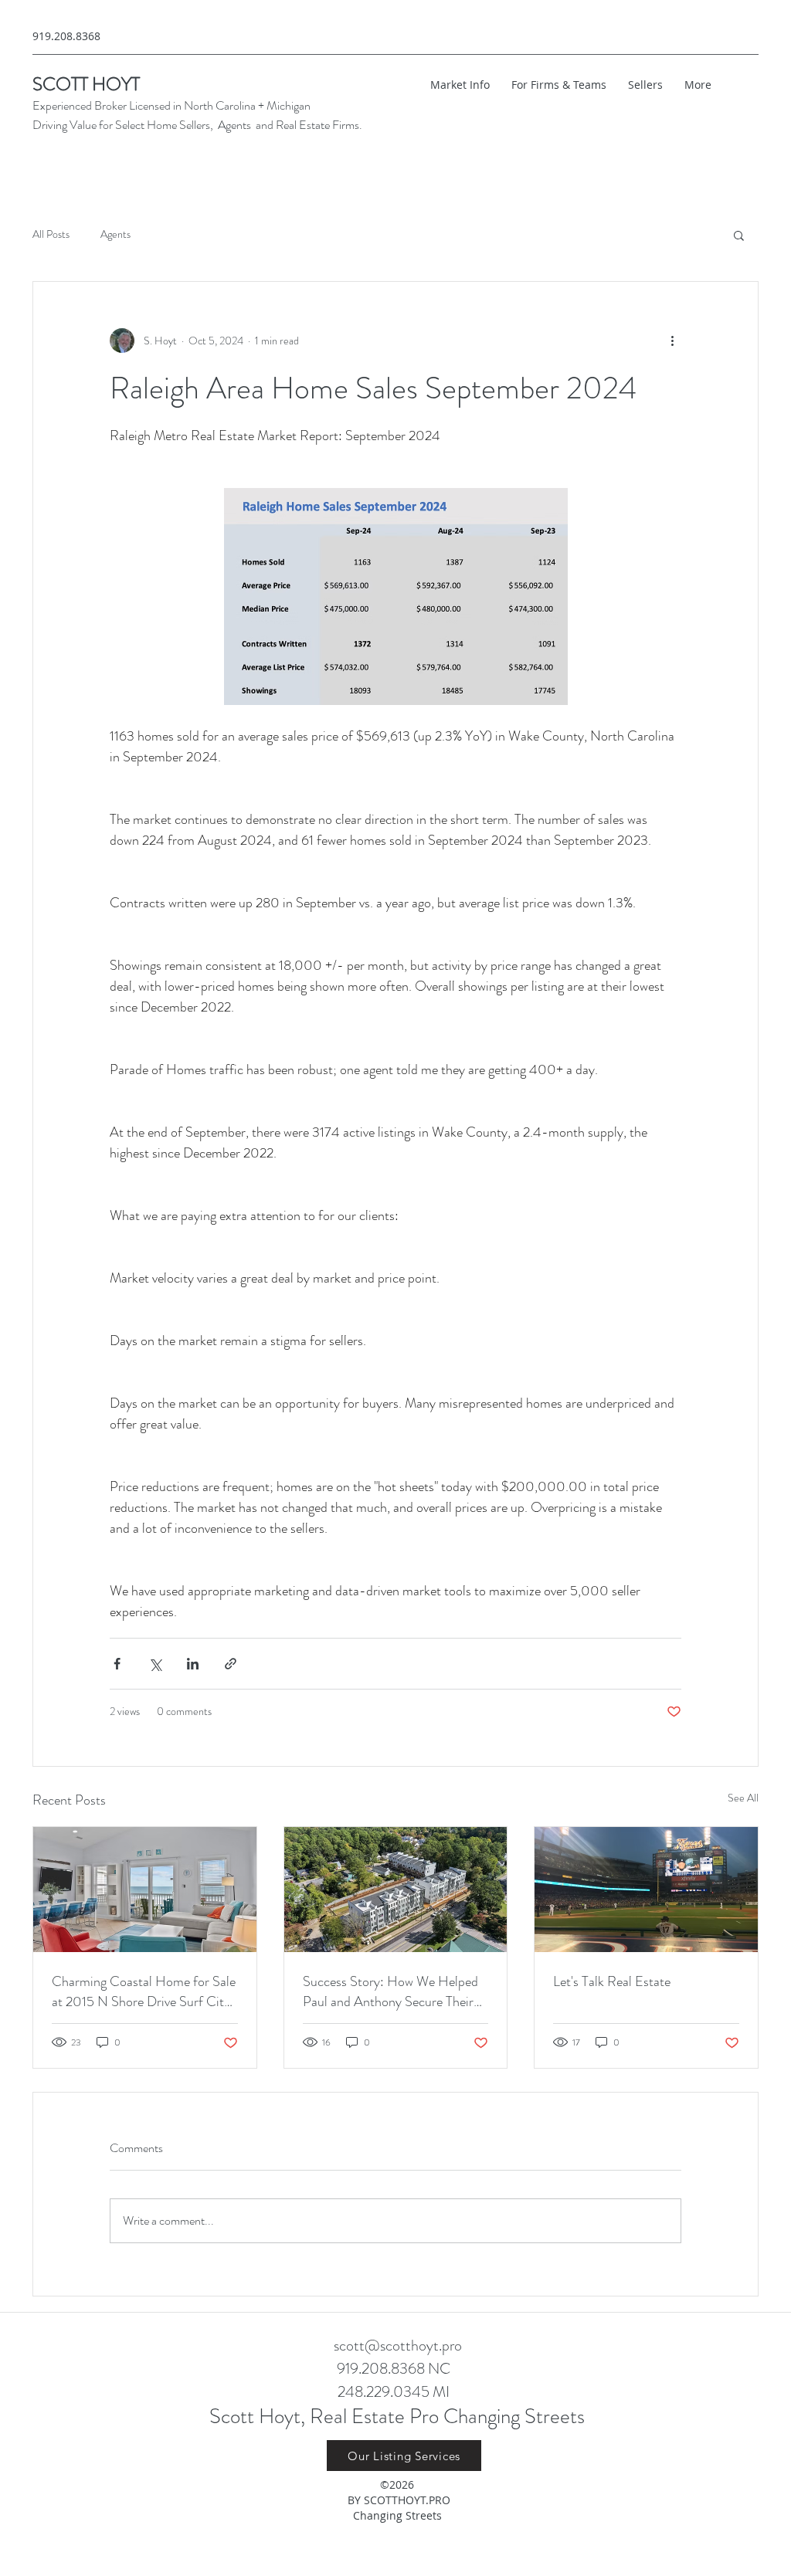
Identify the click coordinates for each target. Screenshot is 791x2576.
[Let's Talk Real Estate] (646, 1890)
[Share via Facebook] (117, 1664)
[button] (739, 235)
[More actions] (672, 341)
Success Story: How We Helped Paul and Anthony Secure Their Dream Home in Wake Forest (390, 1991)
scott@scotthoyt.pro (398, 2346)
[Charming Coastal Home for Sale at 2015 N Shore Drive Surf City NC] (145, 1890)
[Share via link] (231, 1664)
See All (743, 1798)
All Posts (51, 234)
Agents (115, 234)
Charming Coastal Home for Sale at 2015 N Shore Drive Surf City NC (144, 1991)
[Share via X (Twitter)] (155, 1664)
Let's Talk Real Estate (612, 1981)
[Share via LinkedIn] (193, 1664)
